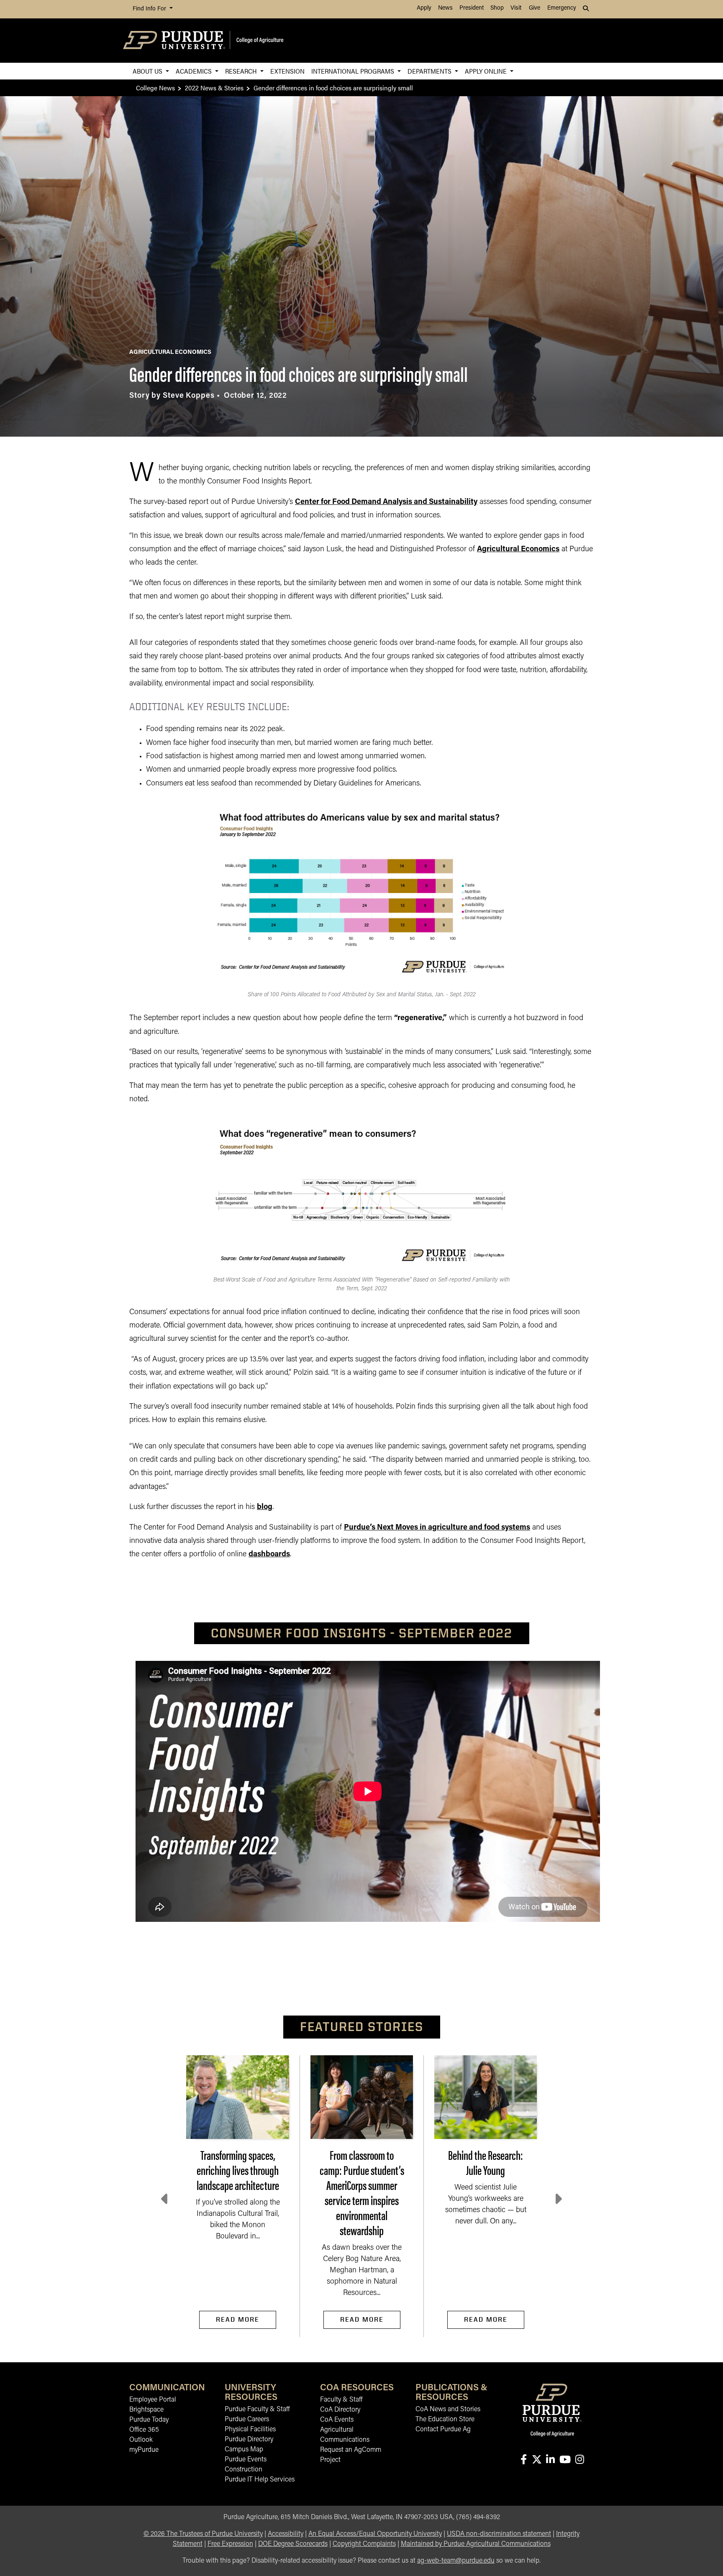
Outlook (141, 2440)
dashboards (269, 1555)
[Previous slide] (165, 2199)
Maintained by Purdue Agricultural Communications (476, 2544)
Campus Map (244, 2450)
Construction (244, 2470)
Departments (430, 71)
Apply (424, 8)
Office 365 (144, 2430)
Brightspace (146, 2410)
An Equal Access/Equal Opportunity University (375, 2534)
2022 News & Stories (214, 88)
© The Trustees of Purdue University (203, 2534)
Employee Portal (153, 2400)
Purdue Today (149, 2420)
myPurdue (144, 2450)
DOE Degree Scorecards (293, 2544)
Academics (195, 71)
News (445, 8)
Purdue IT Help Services (260, 2480)
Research (242, 71)
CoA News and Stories (448, 2410)
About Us (148, 71)
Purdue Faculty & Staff (257, 2410)
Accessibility (286, 2534)
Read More (238, 2319)
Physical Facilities (250, 2430)
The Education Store (445, 2420)
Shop (497, 8)
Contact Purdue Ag (443, 2430)
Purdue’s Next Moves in (386, 1528)
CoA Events (337, 2420)
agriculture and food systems (479, 1528)
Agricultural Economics (518, 550)
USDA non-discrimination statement (499, 2534)
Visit (516, 8)
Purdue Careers (247, 2420)
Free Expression (230, 2544)
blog (265, 1507)
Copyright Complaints (364, 2544)
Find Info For (150, 9)
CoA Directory (340, 2410)
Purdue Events (246, 2460)
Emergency (562, 8)
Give (535, 8)
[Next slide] (558, 2199)
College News (155, 88)
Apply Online (487, 71)
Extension (287, 71)
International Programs (354, 71)
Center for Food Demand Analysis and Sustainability (386, 502)
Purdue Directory (249, 2440)
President (472, 8)
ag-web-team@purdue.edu (456, 2561)
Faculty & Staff (341, 2400)
